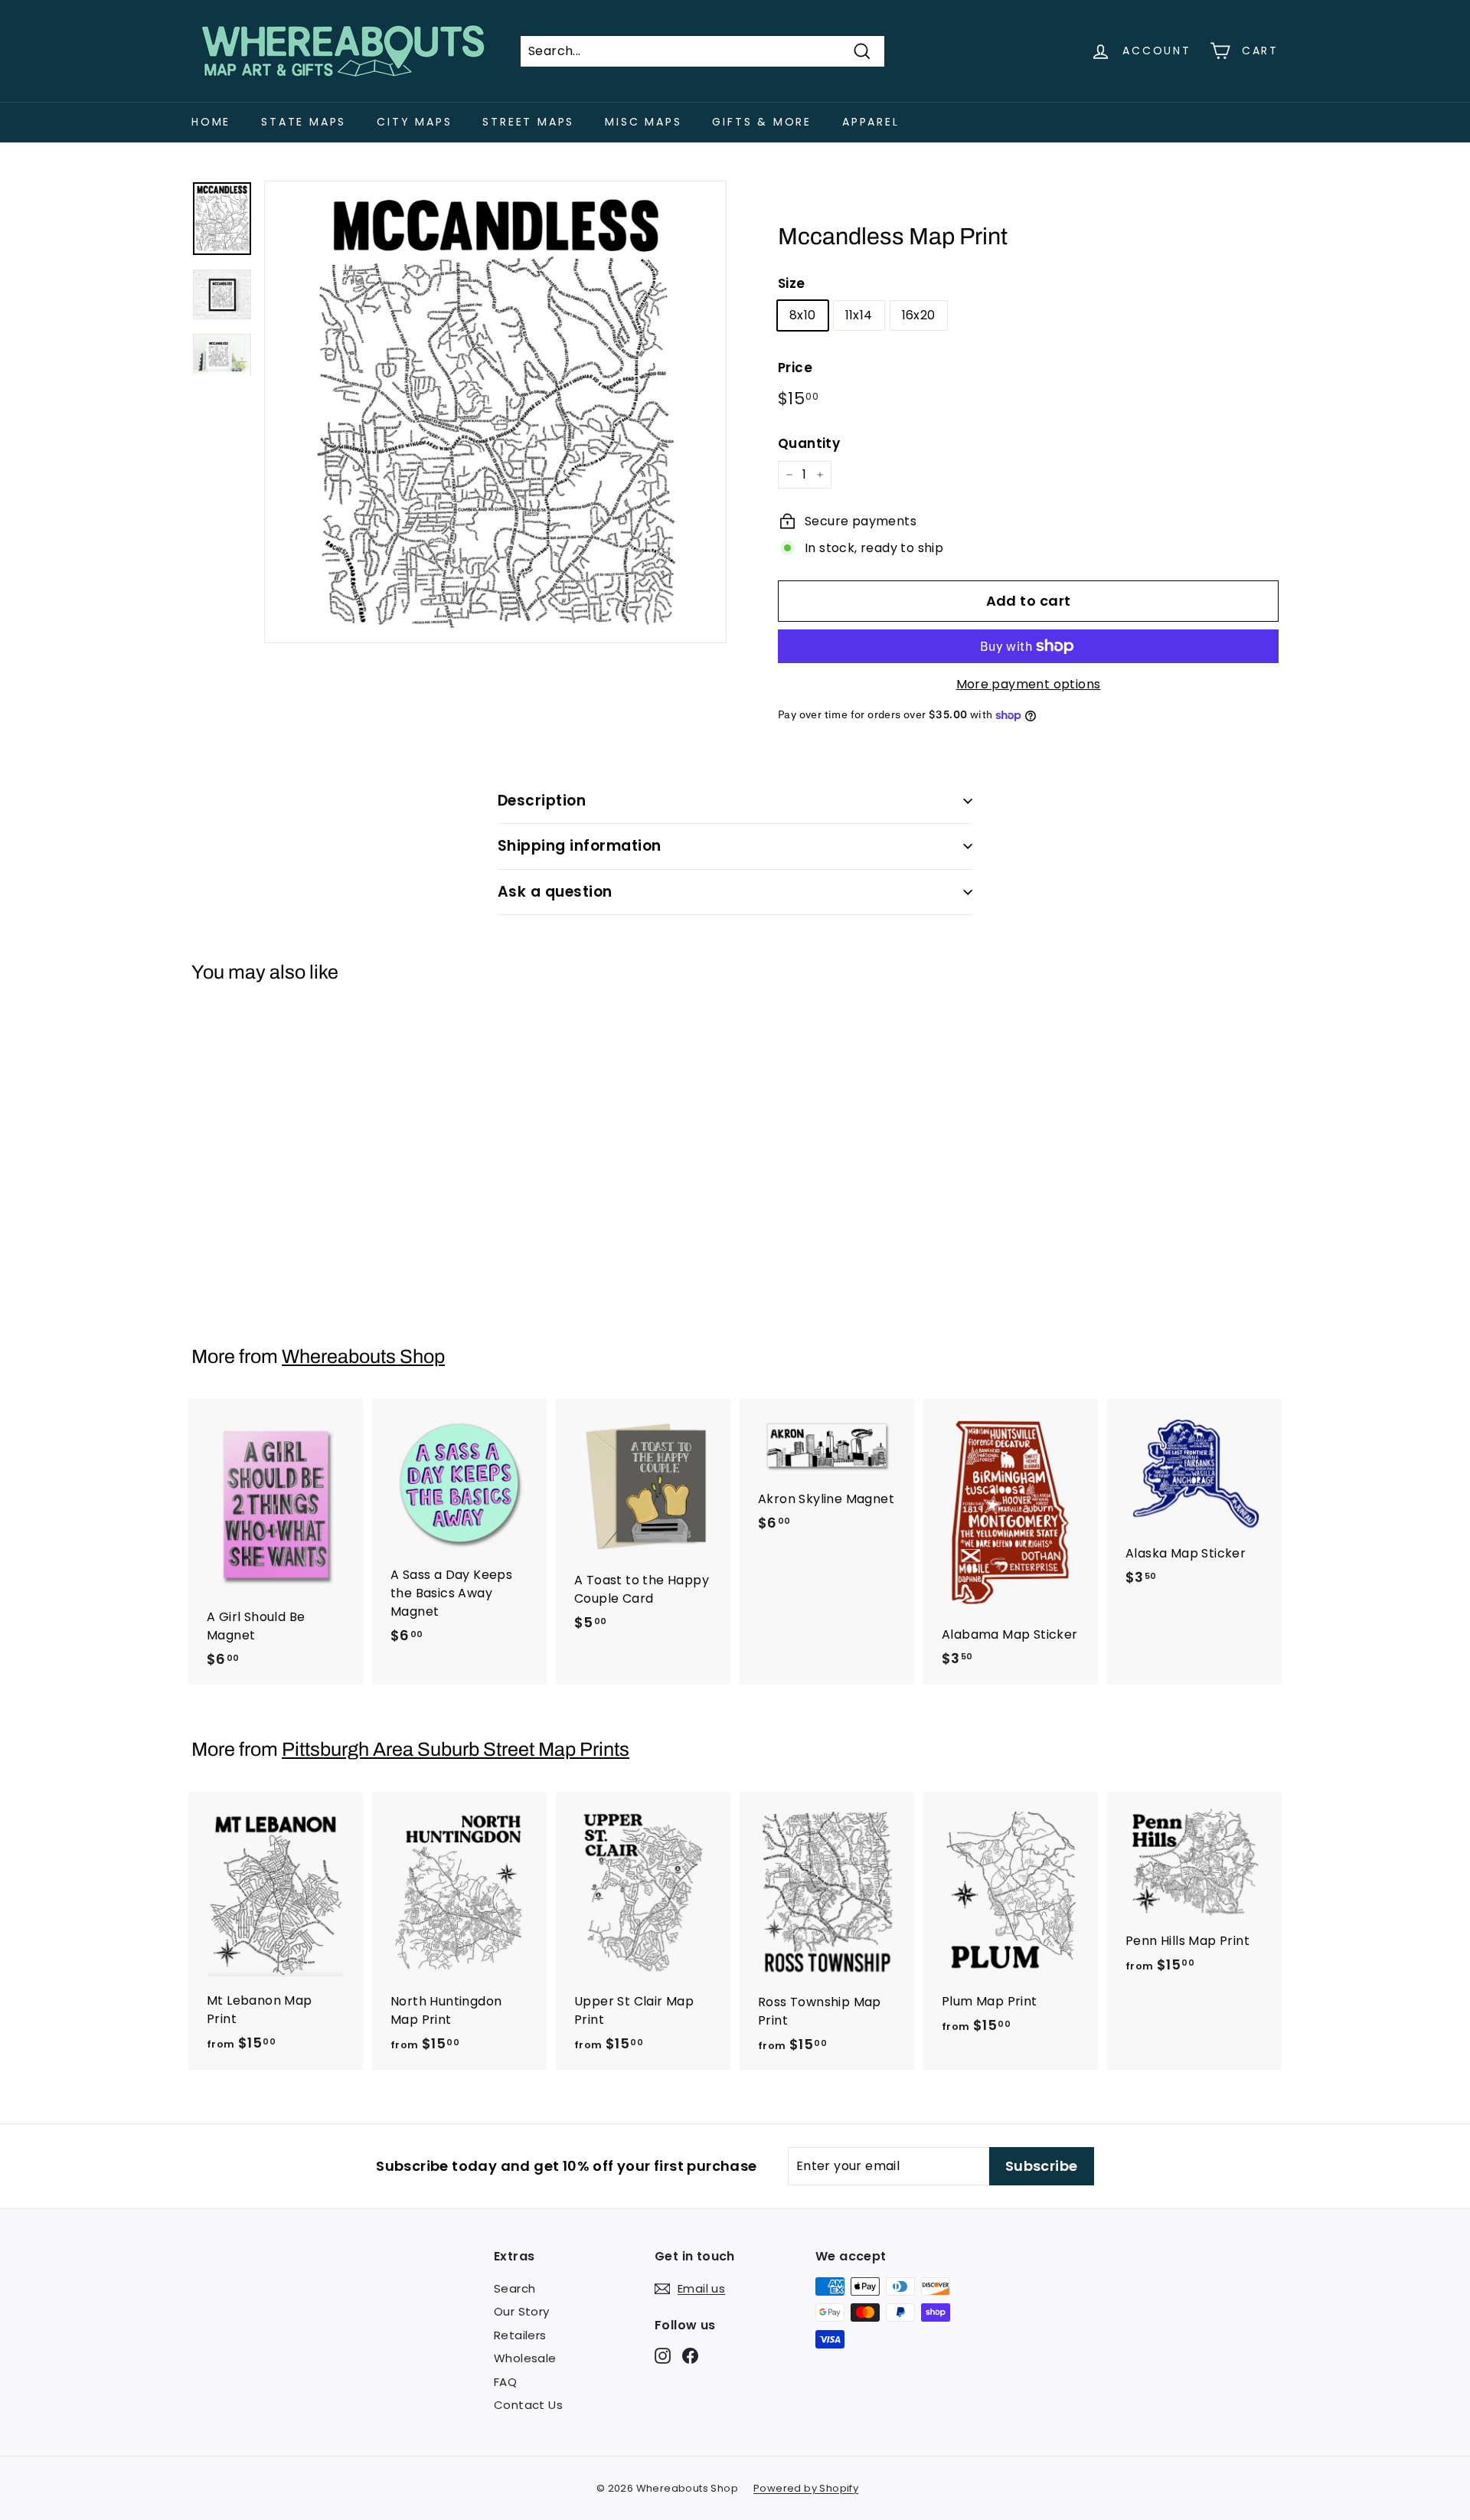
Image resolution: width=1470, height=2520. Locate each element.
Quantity (809, 443)
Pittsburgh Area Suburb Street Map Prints (456, 1749)
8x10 (803, 315)
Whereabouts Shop (363, 1356)
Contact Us (528, 2405)
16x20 (919, 315)
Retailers (520, 2335)
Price (795, 368)
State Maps (304, 122)
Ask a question (555, 892)
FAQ (505, 2382)
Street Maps (528, 122)
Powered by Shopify (806, 2488)
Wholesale (525, 2358)
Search (514, 2288)
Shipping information (580, 846)
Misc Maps (643, 122)
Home (211, 122)
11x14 (859, 315)
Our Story (522, 2311)
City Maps (414, 122)
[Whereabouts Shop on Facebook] (690, 2355)
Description (542, 801)
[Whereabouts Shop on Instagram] (663, 2355)
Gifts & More (762, 122)
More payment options (1029, 684)
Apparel (871, 122)
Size (792, 283)
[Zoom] (495, 412)
